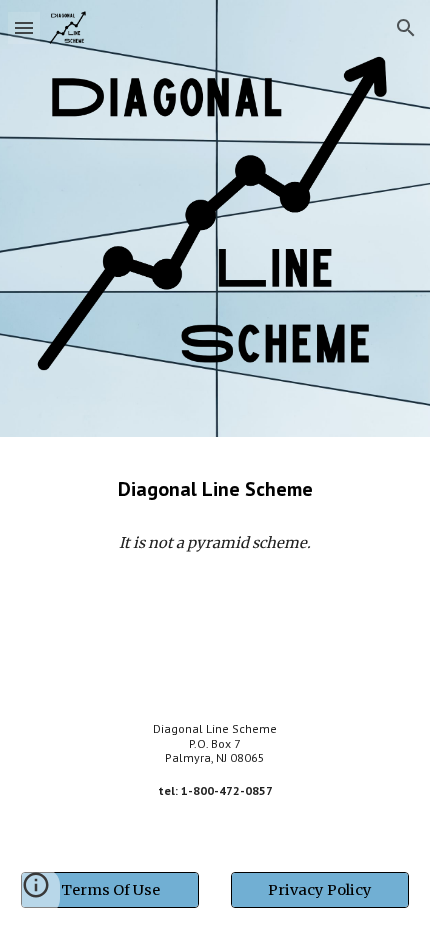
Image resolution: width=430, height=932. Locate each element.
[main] (215, 489)
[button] (24, 27)
